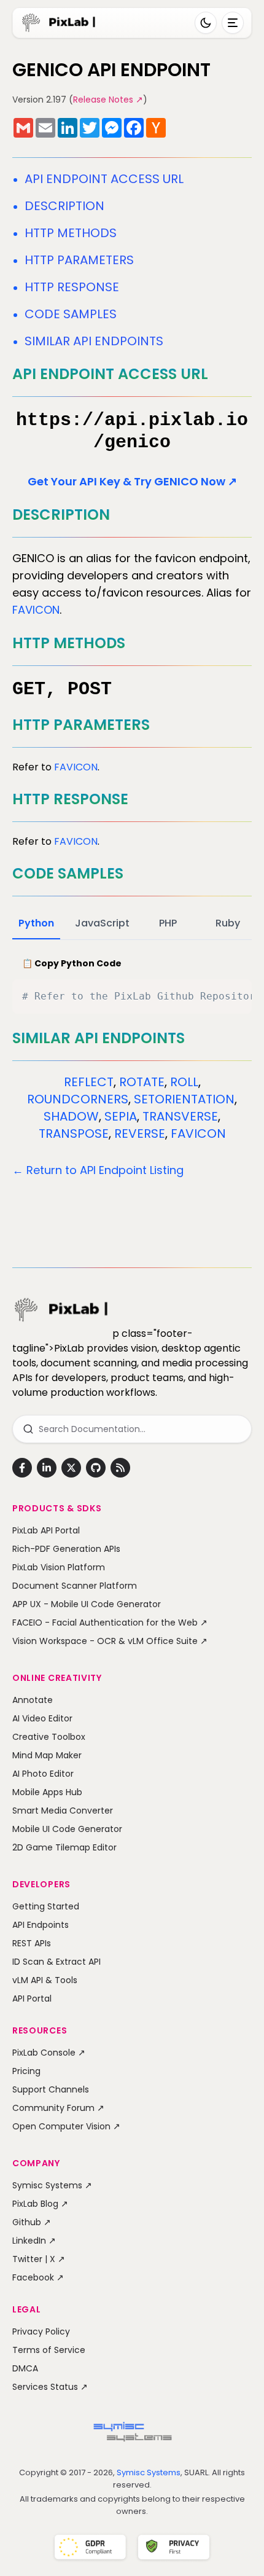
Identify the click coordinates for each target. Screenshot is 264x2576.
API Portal (32, 1999)
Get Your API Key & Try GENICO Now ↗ (132, 481)
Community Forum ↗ (58, 2108)
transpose (74, 1133)
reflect (89, 1082)
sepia (121, 1116)
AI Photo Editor (43, 1774)
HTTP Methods (71, 233)
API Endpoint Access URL (104, 179)
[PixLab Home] (59, 23)
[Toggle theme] (206, 23)
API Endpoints (41, 1925)
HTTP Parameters (79, 260)
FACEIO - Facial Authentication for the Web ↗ (110, 1623)
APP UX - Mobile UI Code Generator (87, 1604)
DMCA (25, 2368)
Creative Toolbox (49, 1737)
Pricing (26, 2071)
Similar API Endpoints (94, 341)
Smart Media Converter (63, 1811)
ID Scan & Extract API (56, 1962)
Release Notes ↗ (108, 100)
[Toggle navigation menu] (233, 23)
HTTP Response (72, 287)
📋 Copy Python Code (72, 963)
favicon (36, 610)
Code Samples (71, 314)
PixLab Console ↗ (49, 2053)
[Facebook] (22, 1468)
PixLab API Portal (46, 1530)
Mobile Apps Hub (47, 1792)
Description (64, 206)
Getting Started (46, 1906)
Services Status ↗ (50, 2387)
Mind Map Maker (47, 1755)
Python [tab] (36, 923)
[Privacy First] (174, 2548)
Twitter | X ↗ (39, 2259)
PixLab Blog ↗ (40, 2204)
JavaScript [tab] (102, 923)
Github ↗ (32, 2222)
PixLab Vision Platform (59, 1567)
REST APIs (32, 1943)
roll (184, 1082)
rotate (142, 1082)
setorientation (184, 1099)
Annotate (33, 1700)
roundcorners (78, 1099)
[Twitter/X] (71, 1468)
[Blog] (120, 1468)
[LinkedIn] (47, 1468)
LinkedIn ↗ (34, 2241)
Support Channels (51, 2089)
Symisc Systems (149, 2472)
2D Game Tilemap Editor (64, 1847)
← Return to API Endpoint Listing (98, 1170)
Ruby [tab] (228, 923)
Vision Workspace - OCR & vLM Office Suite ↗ (110, 1641)
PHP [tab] (168, 923)
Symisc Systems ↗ (52, 2185)
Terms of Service (49, 2350)
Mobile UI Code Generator (67, 1829)
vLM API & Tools (45, 1980)
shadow (71, 1116)
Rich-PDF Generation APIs (66, 1549)
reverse (140, 1133)
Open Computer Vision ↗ (66, 2126)
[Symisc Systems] (132, 2435)
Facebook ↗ (38, 2277)
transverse (180, 1116)
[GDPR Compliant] (90, 2548)
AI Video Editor (42, 1718)
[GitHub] (96, 1468)
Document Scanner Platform (75, 1586)
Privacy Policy (41, 2331)
